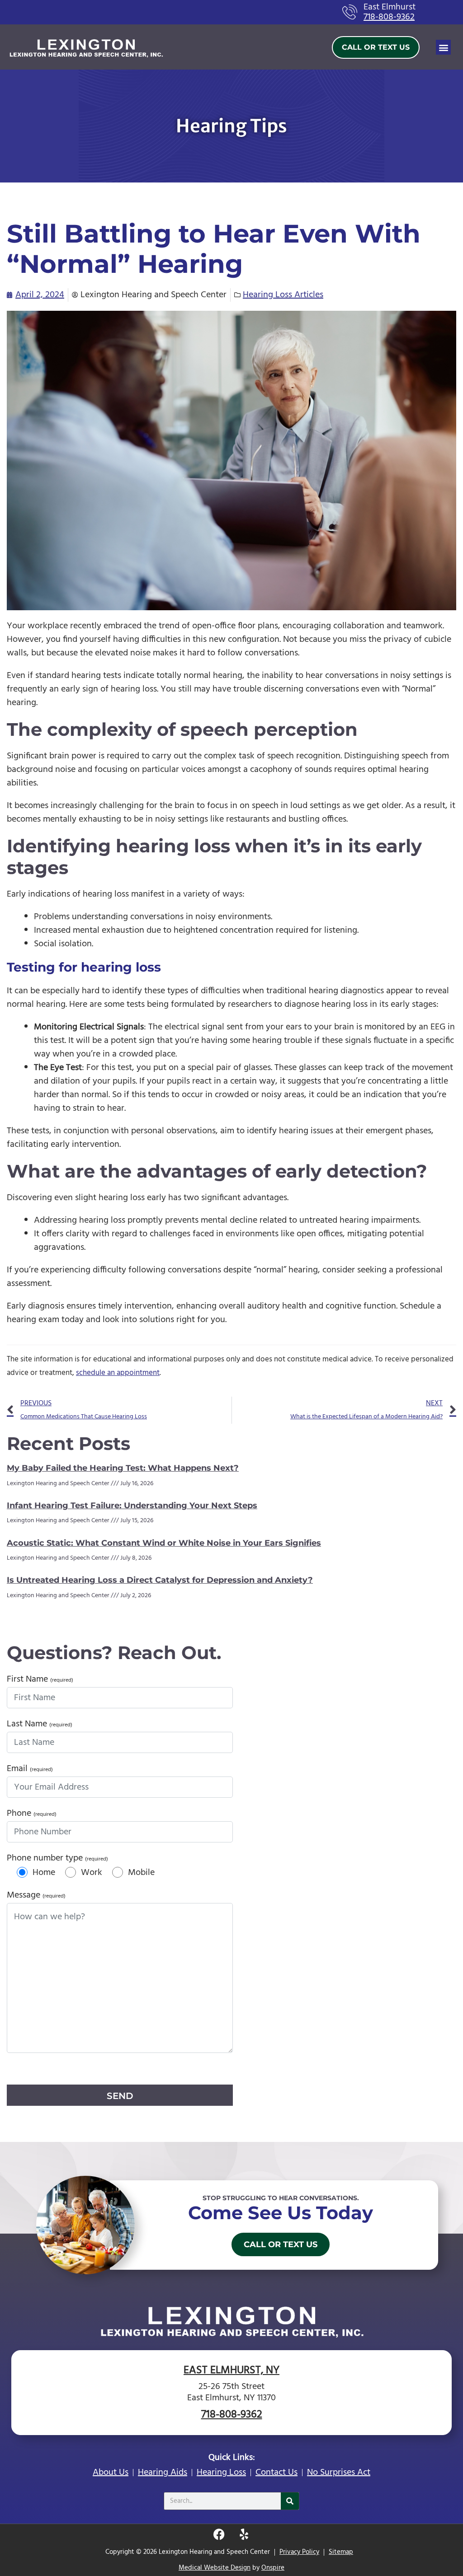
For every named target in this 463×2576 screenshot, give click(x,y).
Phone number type (57, 1858)
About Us (111, 2473)
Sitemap (341, 2552)
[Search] (290, 2501)
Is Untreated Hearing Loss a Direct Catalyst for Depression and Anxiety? (160, 1580)
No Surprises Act (339, 2473)
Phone (32, 1814)
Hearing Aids (163, 2473)
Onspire (273, 2568)
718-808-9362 (389, 17)
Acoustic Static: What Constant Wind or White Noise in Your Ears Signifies (164, 1543)
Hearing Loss (221, 2473)
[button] (443, 47)
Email (30, 1769)
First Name (40, 1679)
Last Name (40, 1724)
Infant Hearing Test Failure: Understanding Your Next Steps (132, 1505)
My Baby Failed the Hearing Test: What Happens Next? (123, 1468)
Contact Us (276, 2473)
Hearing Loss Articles (283, 295)
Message (36, 1895)
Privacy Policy (299, 2552)
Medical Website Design (215, 2568)
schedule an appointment (118, 1373)
